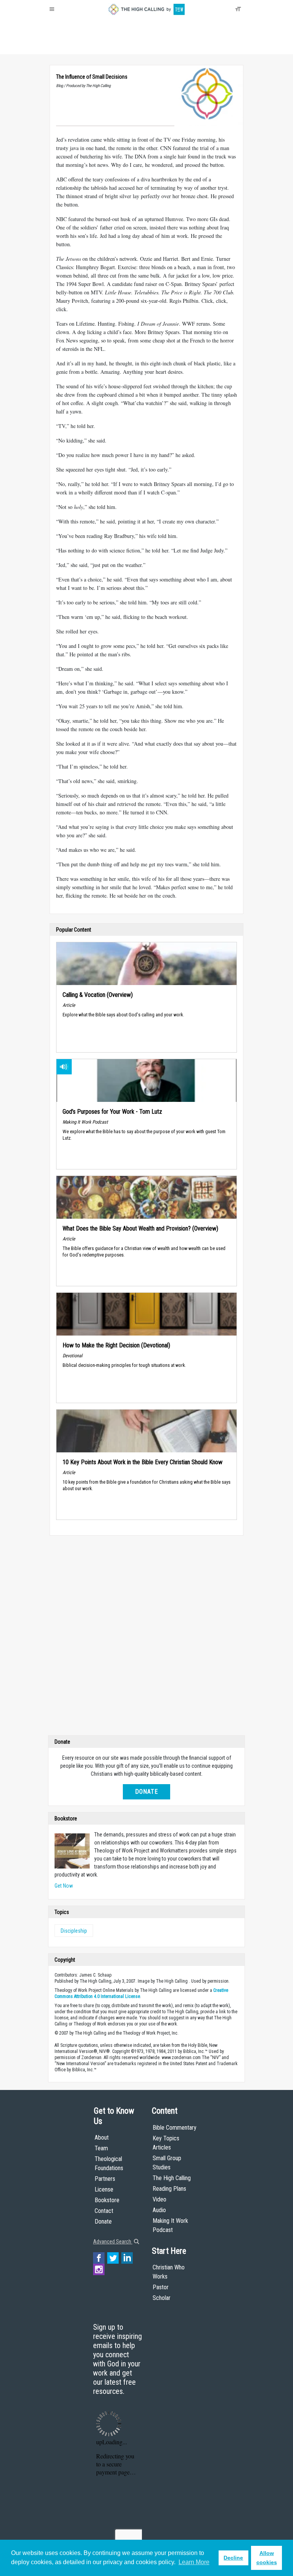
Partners (105, 2179)
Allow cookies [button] (267, 2558)
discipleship (74, 1931)
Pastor (161, 2287)
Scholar (162, 2298)
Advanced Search (113, 2242)
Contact (104, 2211)
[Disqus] (146, 1637)
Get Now (64, 1886)
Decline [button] (233, 2558)
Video (159, 2199)
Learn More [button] (194, 2562)
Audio (159, 2210)
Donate (79, 46)
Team (101, 2148)
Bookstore (107, 2200)
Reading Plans (169, 2189)
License (104, 2189)
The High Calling (172, 2178)
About (59, 46)
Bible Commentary (175, 2128)
